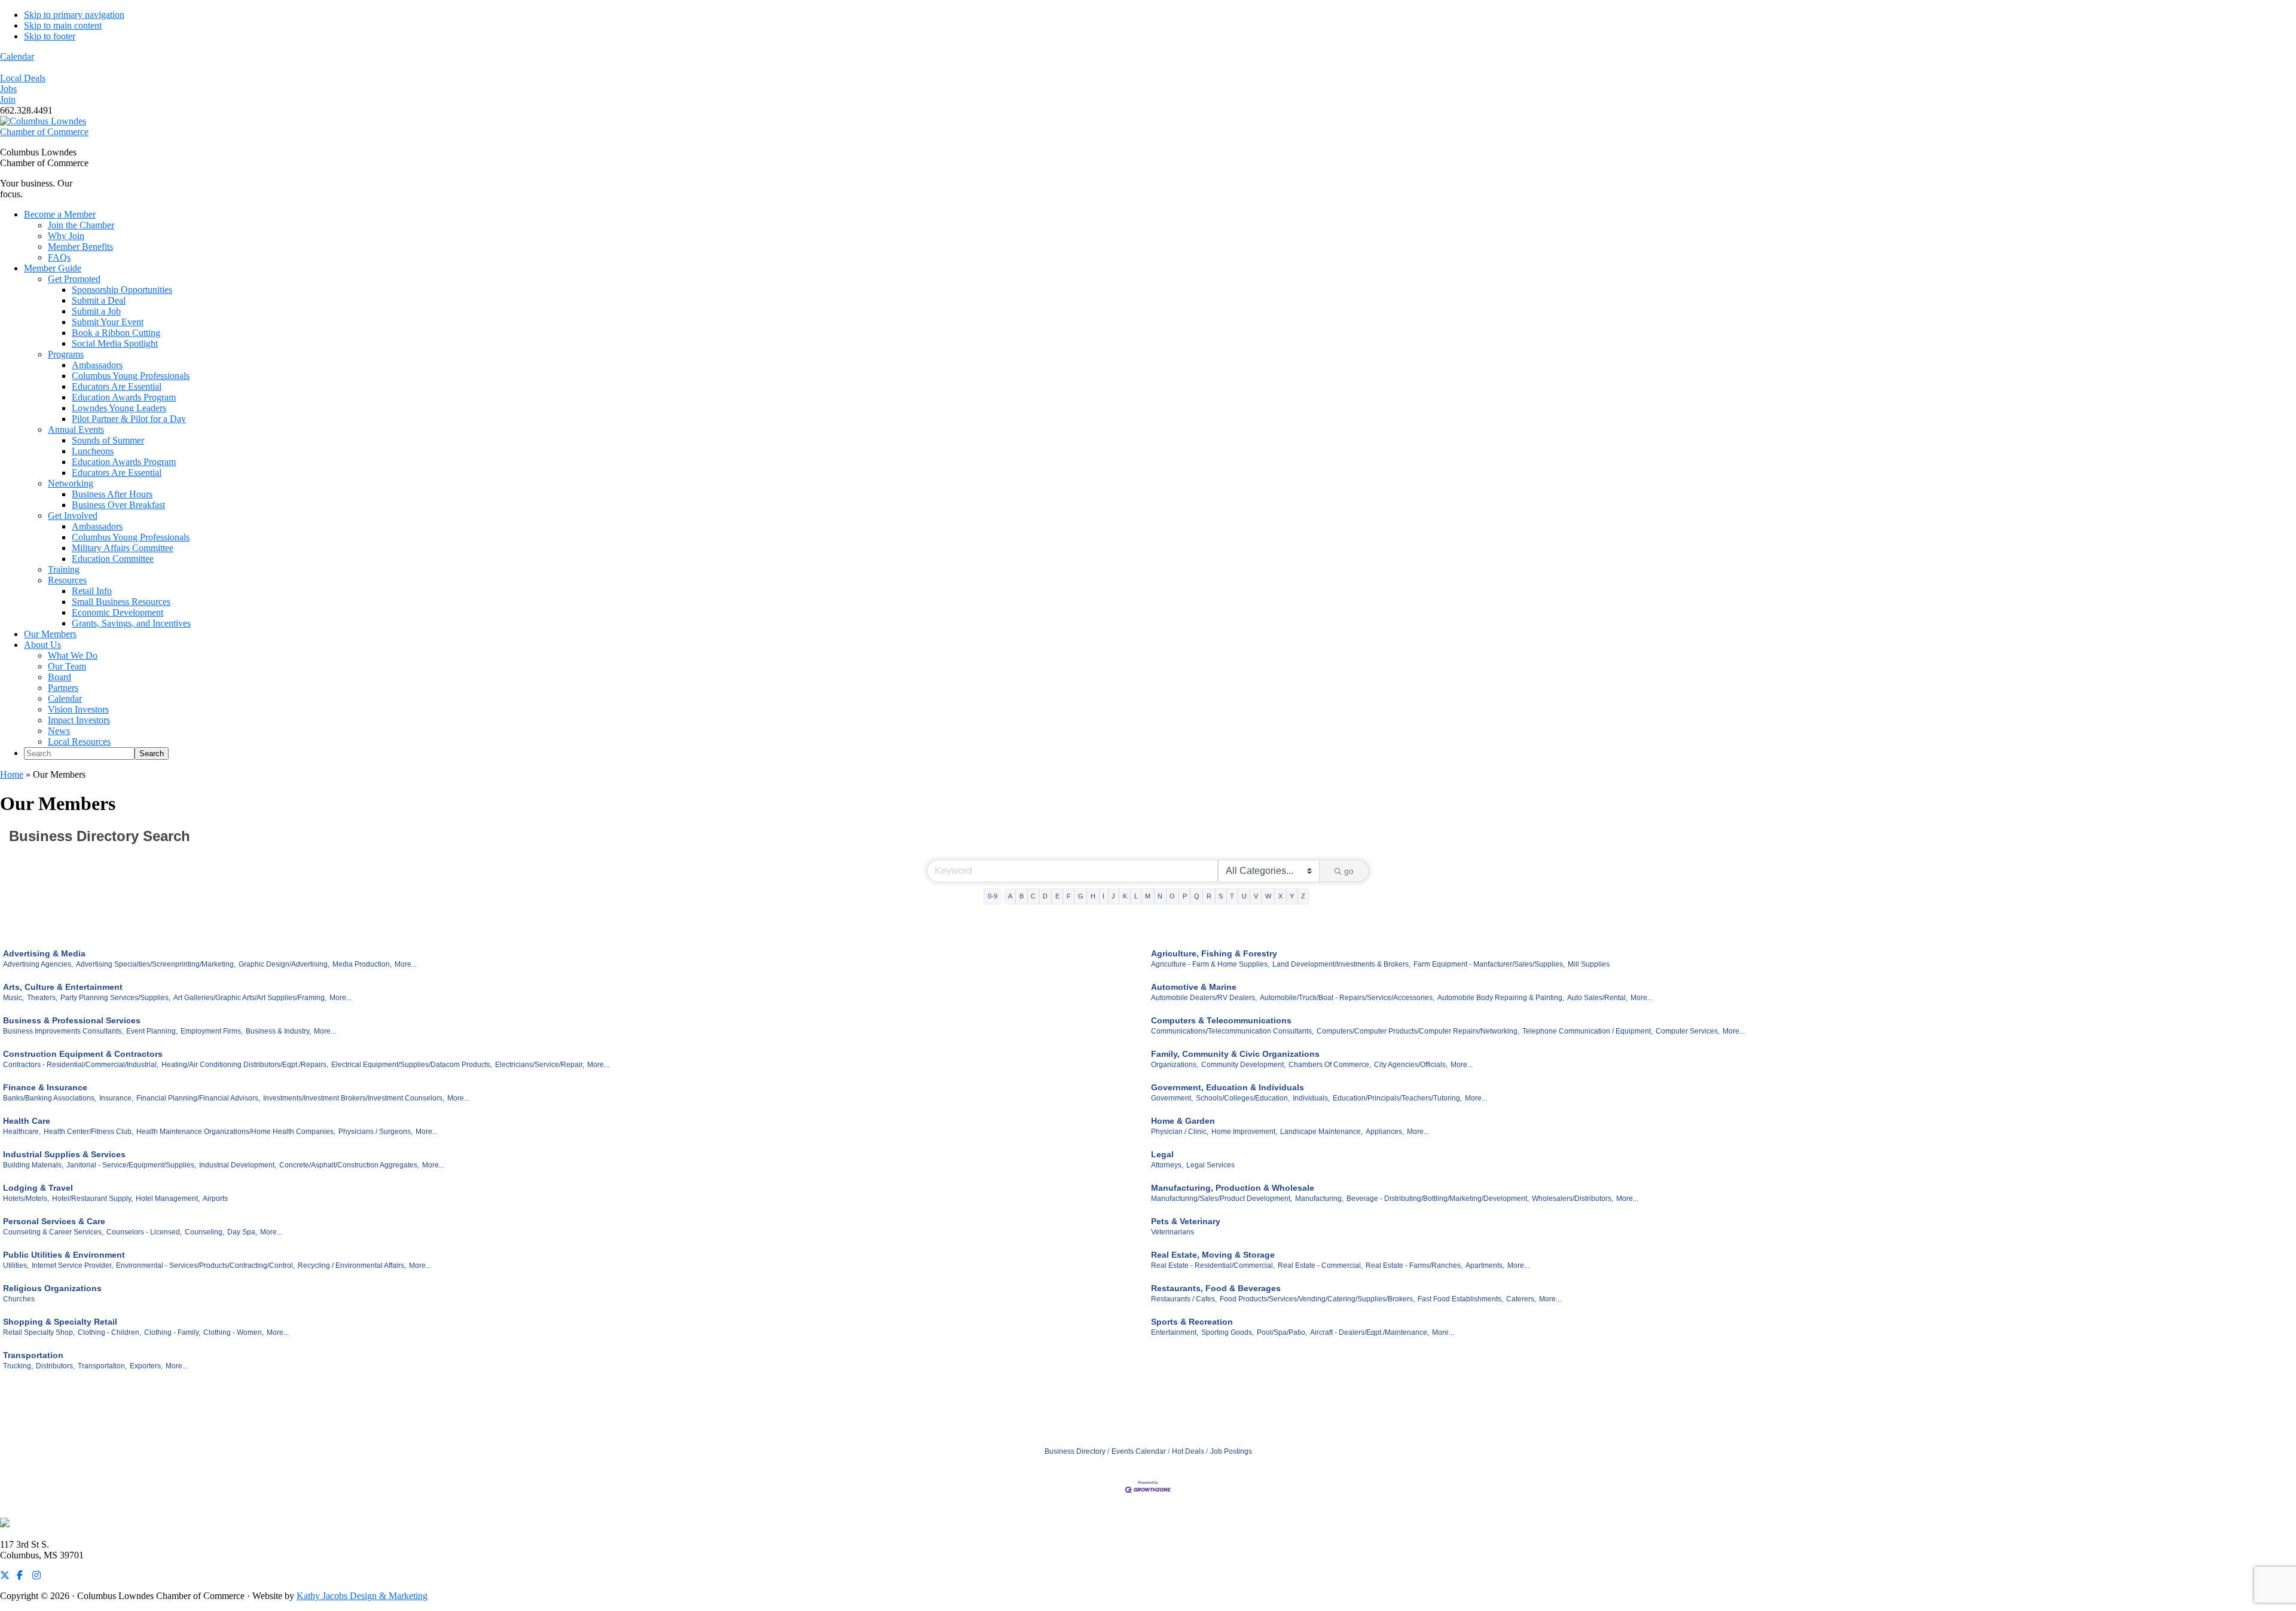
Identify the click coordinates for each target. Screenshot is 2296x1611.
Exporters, (146, 1366)
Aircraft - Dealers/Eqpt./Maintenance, (1370, 1332)
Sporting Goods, (1228, 1332)
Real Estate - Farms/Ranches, (1414, 1265)
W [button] (1268, 896)
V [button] (1256, 896)
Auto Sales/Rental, (1597, 998)
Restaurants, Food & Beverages (1216, 1288)
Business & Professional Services (72, 1020)
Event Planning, (152, 1031)
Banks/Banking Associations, (50, 1098)
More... (406, 964)
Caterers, (1521, 1299)
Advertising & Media (44, 953)
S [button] (1221, 896)
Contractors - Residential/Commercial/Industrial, (81, 1065)
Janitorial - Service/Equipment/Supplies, (131, 1165)
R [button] (1209, 896)
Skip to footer (50, 36)
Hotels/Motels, (26, 1199)
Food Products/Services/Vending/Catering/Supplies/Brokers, (1317, 1299)
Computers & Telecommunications (1221, 1020)
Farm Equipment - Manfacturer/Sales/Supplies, (1489, 964)
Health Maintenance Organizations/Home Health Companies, (236, 1132)
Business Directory (1075, 1451)
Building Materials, (33, 1165)
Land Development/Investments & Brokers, (1341, 964)
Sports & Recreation (1192, 1322)
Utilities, (16, 1265)
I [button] (1103, 896)
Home (12, 774)
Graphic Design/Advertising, (284, 964)
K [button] (1125, 896)
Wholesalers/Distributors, (1573, 1199)
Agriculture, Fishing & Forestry (1214, 953)
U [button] (1244, 896)
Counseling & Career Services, (53, 1232)
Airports (215, 1199)
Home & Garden (1183, 1121)
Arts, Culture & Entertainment (63, 987)
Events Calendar (1139, 1451)
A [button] (1010, 896)
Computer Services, (1688, 1031)
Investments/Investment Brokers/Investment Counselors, (354, 1098)
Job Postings (1231, 1451)
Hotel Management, (168, 1199)
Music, (13, 998)
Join (8, 100)
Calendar (17, 56)
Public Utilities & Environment (64, 1255)
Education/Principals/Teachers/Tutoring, (1397, 1098)
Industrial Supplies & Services (64, 1154)
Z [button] (1303, 896)
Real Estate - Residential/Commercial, (1213, 1265)
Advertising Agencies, (38, 964)
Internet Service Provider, (72, 1265)
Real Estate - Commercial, (1320, 1265)
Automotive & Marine (1194, 987)
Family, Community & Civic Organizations (1235, 1054)
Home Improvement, (1244, 1132)
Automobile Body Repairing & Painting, (1501, 998)
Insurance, (116, 1098)
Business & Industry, (278, 1031)
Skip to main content (63, 25)
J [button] (1113, 896)
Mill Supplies (1589, 964)
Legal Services (1210, 1165)
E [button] (1057, 896)
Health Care (27, 1121)
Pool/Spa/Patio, (1282, 1332)
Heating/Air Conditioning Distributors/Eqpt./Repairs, (245, 1065)
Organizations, (1175, 1065)
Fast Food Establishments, (1460, 1299)
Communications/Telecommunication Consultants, (1232, 1031)
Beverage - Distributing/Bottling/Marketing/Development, (1438, 1199)
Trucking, (18, 1366)
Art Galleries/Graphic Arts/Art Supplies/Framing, (250, 998)
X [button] (1280, 896)
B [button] (1022, 896)
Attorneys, (1167, 1165)
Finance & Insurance (45, 1087)
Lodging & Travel (38, 1188)
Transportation (33, 1355)
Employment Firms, (212, 1031)
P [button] (1185, 896)
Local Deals (23, 78)
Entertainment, (1175, 1332)
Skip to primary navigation (74, 15)
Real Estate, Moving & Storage (1213, 1255)
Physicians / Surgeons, (375, 1132)
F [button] (1069, 896)
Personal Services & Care (54, 1221)
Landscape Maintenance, (1321, 1132)
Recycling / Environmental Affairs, (352, 1265)
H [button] (1093, 896)
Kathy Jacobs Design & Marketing (362, 1596)
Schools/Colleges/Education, (1243, 1098)
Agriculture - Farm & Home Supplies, (1210, 964)
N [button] (1160, 896)
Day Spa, (242, 1232)
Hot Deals (1188, 1451)
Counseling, (204, 1232)
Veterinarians (1173, 1232)
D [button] (1045, 896)
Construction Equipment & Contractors (83, 1054)
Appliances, (1385, 1132)
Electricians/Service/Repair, (540, 1065)
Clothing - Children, (109, 1332)
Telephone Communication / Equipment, (1587, 1031)
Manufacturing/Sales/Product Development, (1222, 1199)
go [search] (1349, 871)
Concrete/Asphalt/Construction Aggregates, (349, 1165)
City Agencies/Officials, (1411, 1065)
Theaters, (42, 998)
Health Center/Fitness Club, (88, 1132)
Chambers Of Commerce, (1330, 1065)
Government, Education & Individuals (1228, 1087)
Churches (19, 1299)
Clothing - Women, (233, 1332)
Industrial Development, (238, 1165)
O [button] (1172, 896)
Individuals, (1311, 1098)
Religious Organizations (52, 1288)
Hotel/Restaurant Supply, (92, 1199)
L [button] (1136, 896)
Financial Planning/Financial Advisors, (198, 1098)
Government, (1172, 1098)
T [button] (1232, 896)
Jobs (8, 89)
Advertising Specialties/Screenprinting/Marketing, (156, 964)
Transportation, (102, 1366)
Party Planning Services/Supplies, (115, 998)
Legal (1162, 1154)
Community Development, (1243, 1065)
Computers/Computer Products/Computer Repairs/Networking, (1418, 1031)
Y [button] (1292, 896)
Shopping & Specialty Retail (60, 1322)
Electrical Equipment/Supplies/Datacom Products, (412, 1065)
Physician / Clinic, (1180, 1132)
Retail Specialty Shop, (39, 1332)
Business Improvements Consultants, (63, 1031)
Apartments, (1485, 1265)
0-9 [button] (993, 896)
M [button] (1148, 896)
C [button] (1033, 896)
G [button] (1081, 896)
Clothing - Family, (172, 1332)
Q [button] (1197, 896)
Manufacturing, (1319, 1199)
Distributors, (55, 1366)
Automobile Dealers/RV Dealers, (1204, 998)
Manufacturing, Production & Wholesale (1233, 1188)
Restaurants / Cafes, (1184, 1299)
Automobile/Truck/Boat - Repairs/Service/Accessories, (1347, 998)
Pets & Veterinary (1186, 1221)
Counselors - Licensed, (144, 1232)
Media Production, (362, 964)
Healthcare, (22, 1132)
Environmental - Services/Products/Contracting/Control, (205, 1265)
